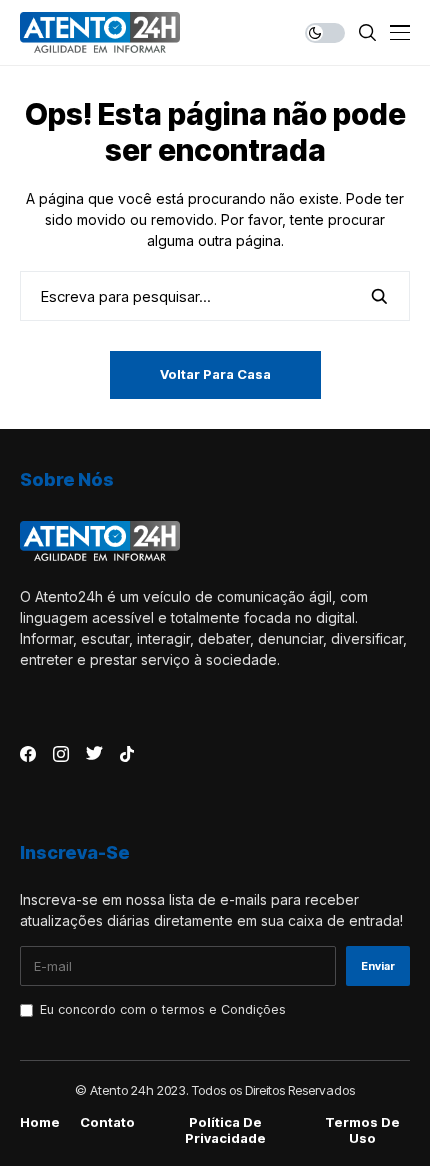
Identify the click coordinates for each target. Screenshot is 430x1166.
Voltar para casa (215, 374)
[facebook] (28, 754)
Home (40, 1122)
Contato (107, 1122)
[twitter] (94, 754)
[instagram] (61, 754)
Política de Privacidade (225, 1130)
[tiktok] (127, 754)
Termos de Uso (362, 1130)
